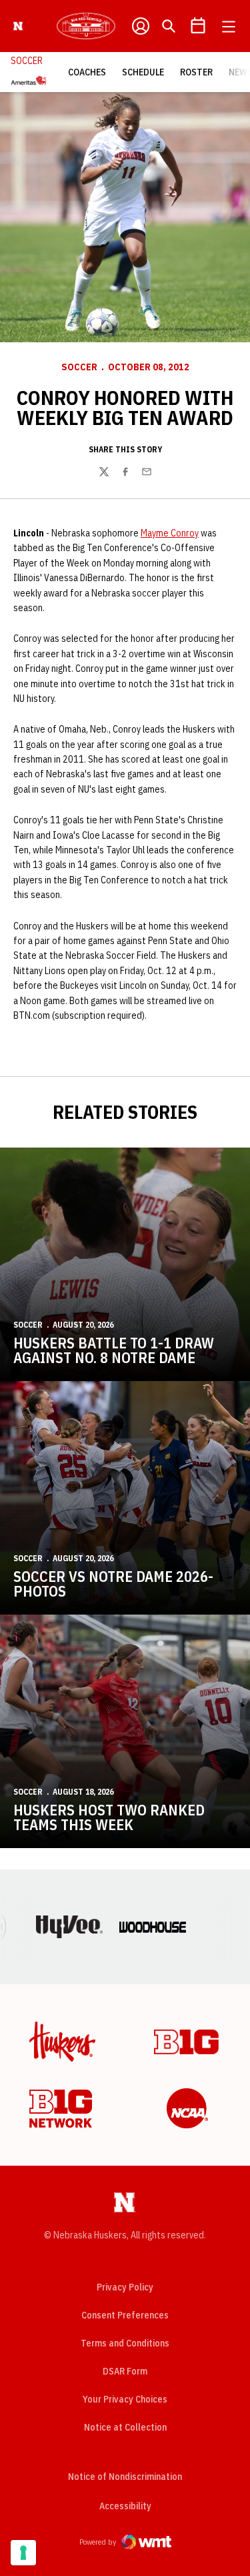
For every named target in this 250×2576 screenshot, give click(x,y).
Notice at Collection (125, 2427)
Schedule (143, 72)
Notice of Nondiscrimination (125, 2477)
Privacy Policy (125, 2287)
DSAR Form (125, 2371)
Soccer (79, 367)
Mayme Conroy (170, 533)
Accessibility (125, 2506)
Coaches (87, 72)
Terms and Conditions (125, 2343)
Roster (196, 72)
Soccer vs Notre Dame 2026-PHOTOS (113, 1584)
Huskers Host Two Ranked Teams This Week (109, 1817)
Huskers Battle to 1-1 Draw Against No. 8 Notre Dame (114, 1350)
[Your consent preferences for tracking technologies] (23, 2553)
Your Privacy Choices (125, 2399)
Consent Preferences (125, 2315)
